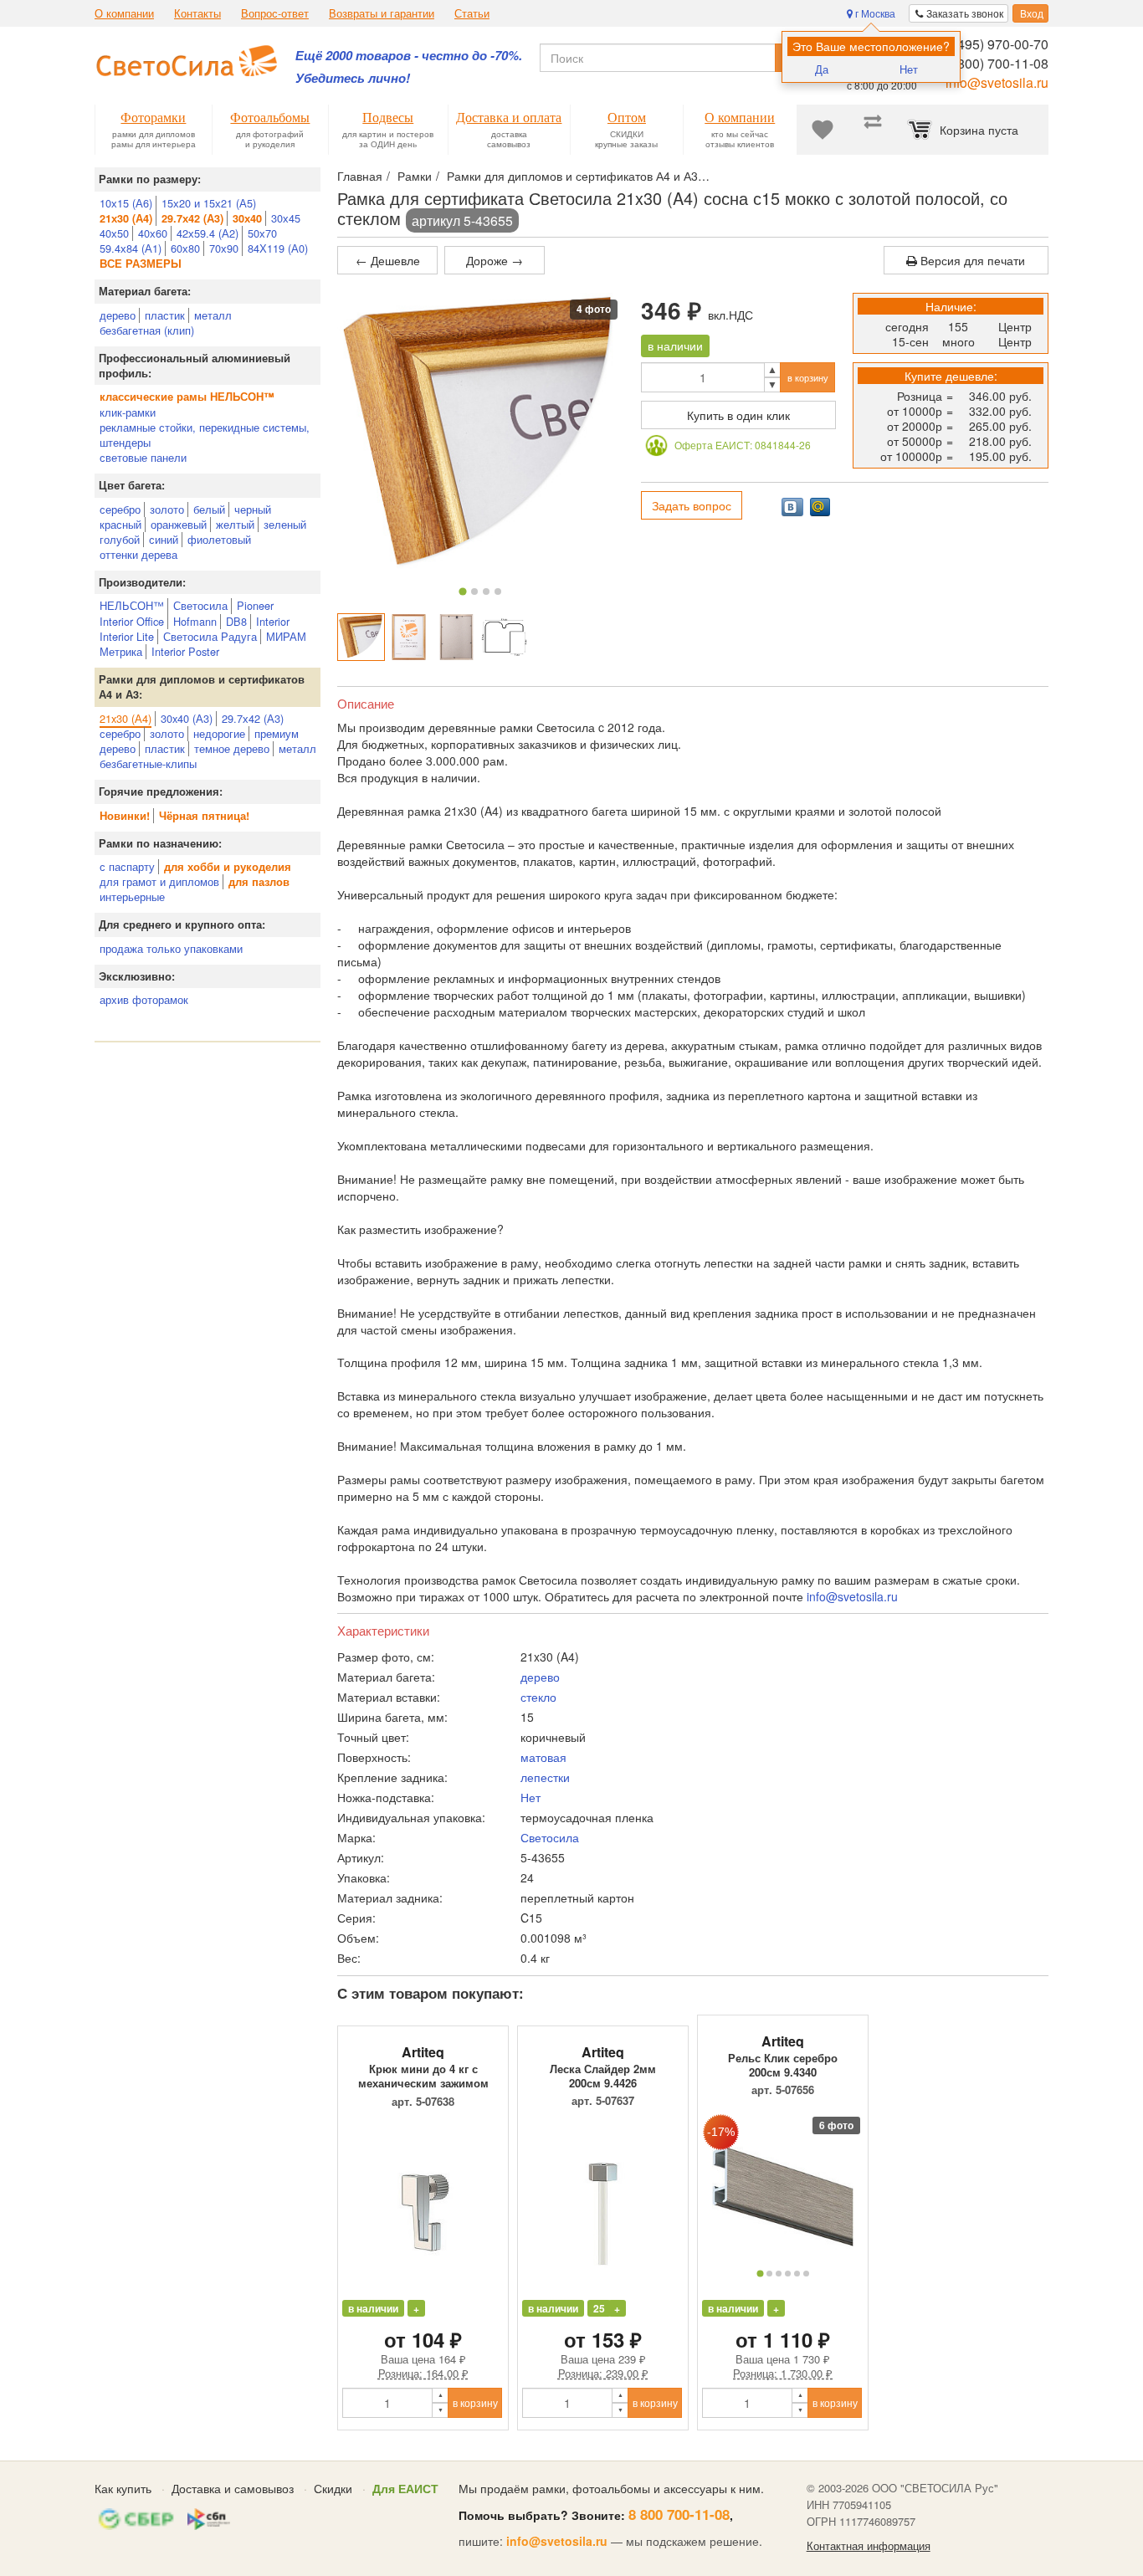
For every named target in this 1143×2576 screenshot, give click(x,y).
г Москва (874, 13)
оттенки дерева (138, 554)
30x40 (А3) (187, 718)
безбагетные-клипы (148, 763)
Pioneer (255, 605)
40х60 (153, 233)
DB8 (236, 621)
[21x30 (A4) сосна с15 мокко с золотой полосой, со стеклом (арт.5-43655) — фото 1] (361, 637)
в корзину (808, 377)
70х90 (224, 248)
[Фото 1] (463, 591)
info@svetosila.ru (997, 82)
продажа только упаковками (171, 948)
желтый (235, 524)
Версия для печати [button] (971, 260)
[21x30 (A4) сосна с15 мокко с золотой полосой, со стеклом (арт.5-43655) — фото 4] (504, 637)
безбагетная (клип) (147, 330)
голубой (120, 539)
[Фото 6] (806, 2274)
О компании (124, 13)
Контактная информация (869, 2546)
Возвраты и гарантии (382, 13)
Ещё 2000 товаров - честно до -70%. (409, 56)
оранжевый (179, 524)
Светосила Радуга (210, 636)
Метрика (121, 651)
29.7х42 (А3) (253, 718)
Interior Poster (185, 651)
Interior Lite (127, 636)
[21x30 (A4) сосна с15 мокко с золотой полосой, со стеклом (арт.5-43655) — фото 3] (456, 637)
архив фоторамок (144, 999)
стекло (538, 1697)
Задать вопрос (692, 505)
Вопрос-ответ (275, 13)
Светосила (200, 605)
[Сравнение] (873, 130)
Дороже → (495, 260)
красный (120, 524)
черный (253, 509)
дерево (118, 315)
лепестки (545, 1777)
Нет (909, 69)
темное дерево (232, 748)
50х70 (262, 233)
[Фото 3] (486, 592)
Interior (273, 621)
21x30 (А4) (126, 718)
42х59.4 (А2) (208, 233)
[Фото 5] (797, 2274)
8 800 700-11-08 (679, 2514)
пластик (165, 315)
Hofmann (195, 621)
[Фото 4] (498, 592)
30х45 (286, 218)
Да (822, 69)
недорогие (219, 733)
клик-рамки (128, 412)
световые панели (143, 457)
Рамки (415, 176)
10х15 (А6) (126, 203)
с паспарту (127, 866)
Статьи (472, 13)
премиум (277, 733)
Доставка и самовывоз (233, 2488)
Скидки (333, 2488)
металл (213, 315)
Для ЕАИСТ (405, 2488)
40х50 (114, 233)
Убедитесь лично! (353, 78)
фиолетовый (219, 539)
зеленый (285, 524)
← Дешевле (388, 260)
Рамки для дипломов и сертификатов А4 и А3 (572, 176)
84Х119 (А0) (278, 248)
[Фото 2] (474, 592)
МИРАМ (286, 636)
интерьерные (132, 896)
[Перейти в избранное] (823, 130)
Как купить (123, 2488)
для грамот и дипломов (159, 881)
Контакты (197, 13)
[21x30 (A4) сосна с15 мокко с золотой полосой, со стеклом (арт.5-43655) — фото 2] (409, 637)
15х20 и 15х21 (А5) (209, 203)
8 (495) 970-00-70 (995, 44)
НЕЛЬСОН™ (132, 605)
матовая (543, 1757)
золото (167, 509)
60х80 (185, 248)
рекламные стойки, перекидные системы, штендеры (205, 435)
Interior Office (132, 621)
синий (164, 539)
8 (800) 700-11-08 (995, 63)
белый (209, 509)
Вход (1030, 13)
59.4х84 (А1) (131, 248)
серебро (120, 509)
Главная (360, 176)
